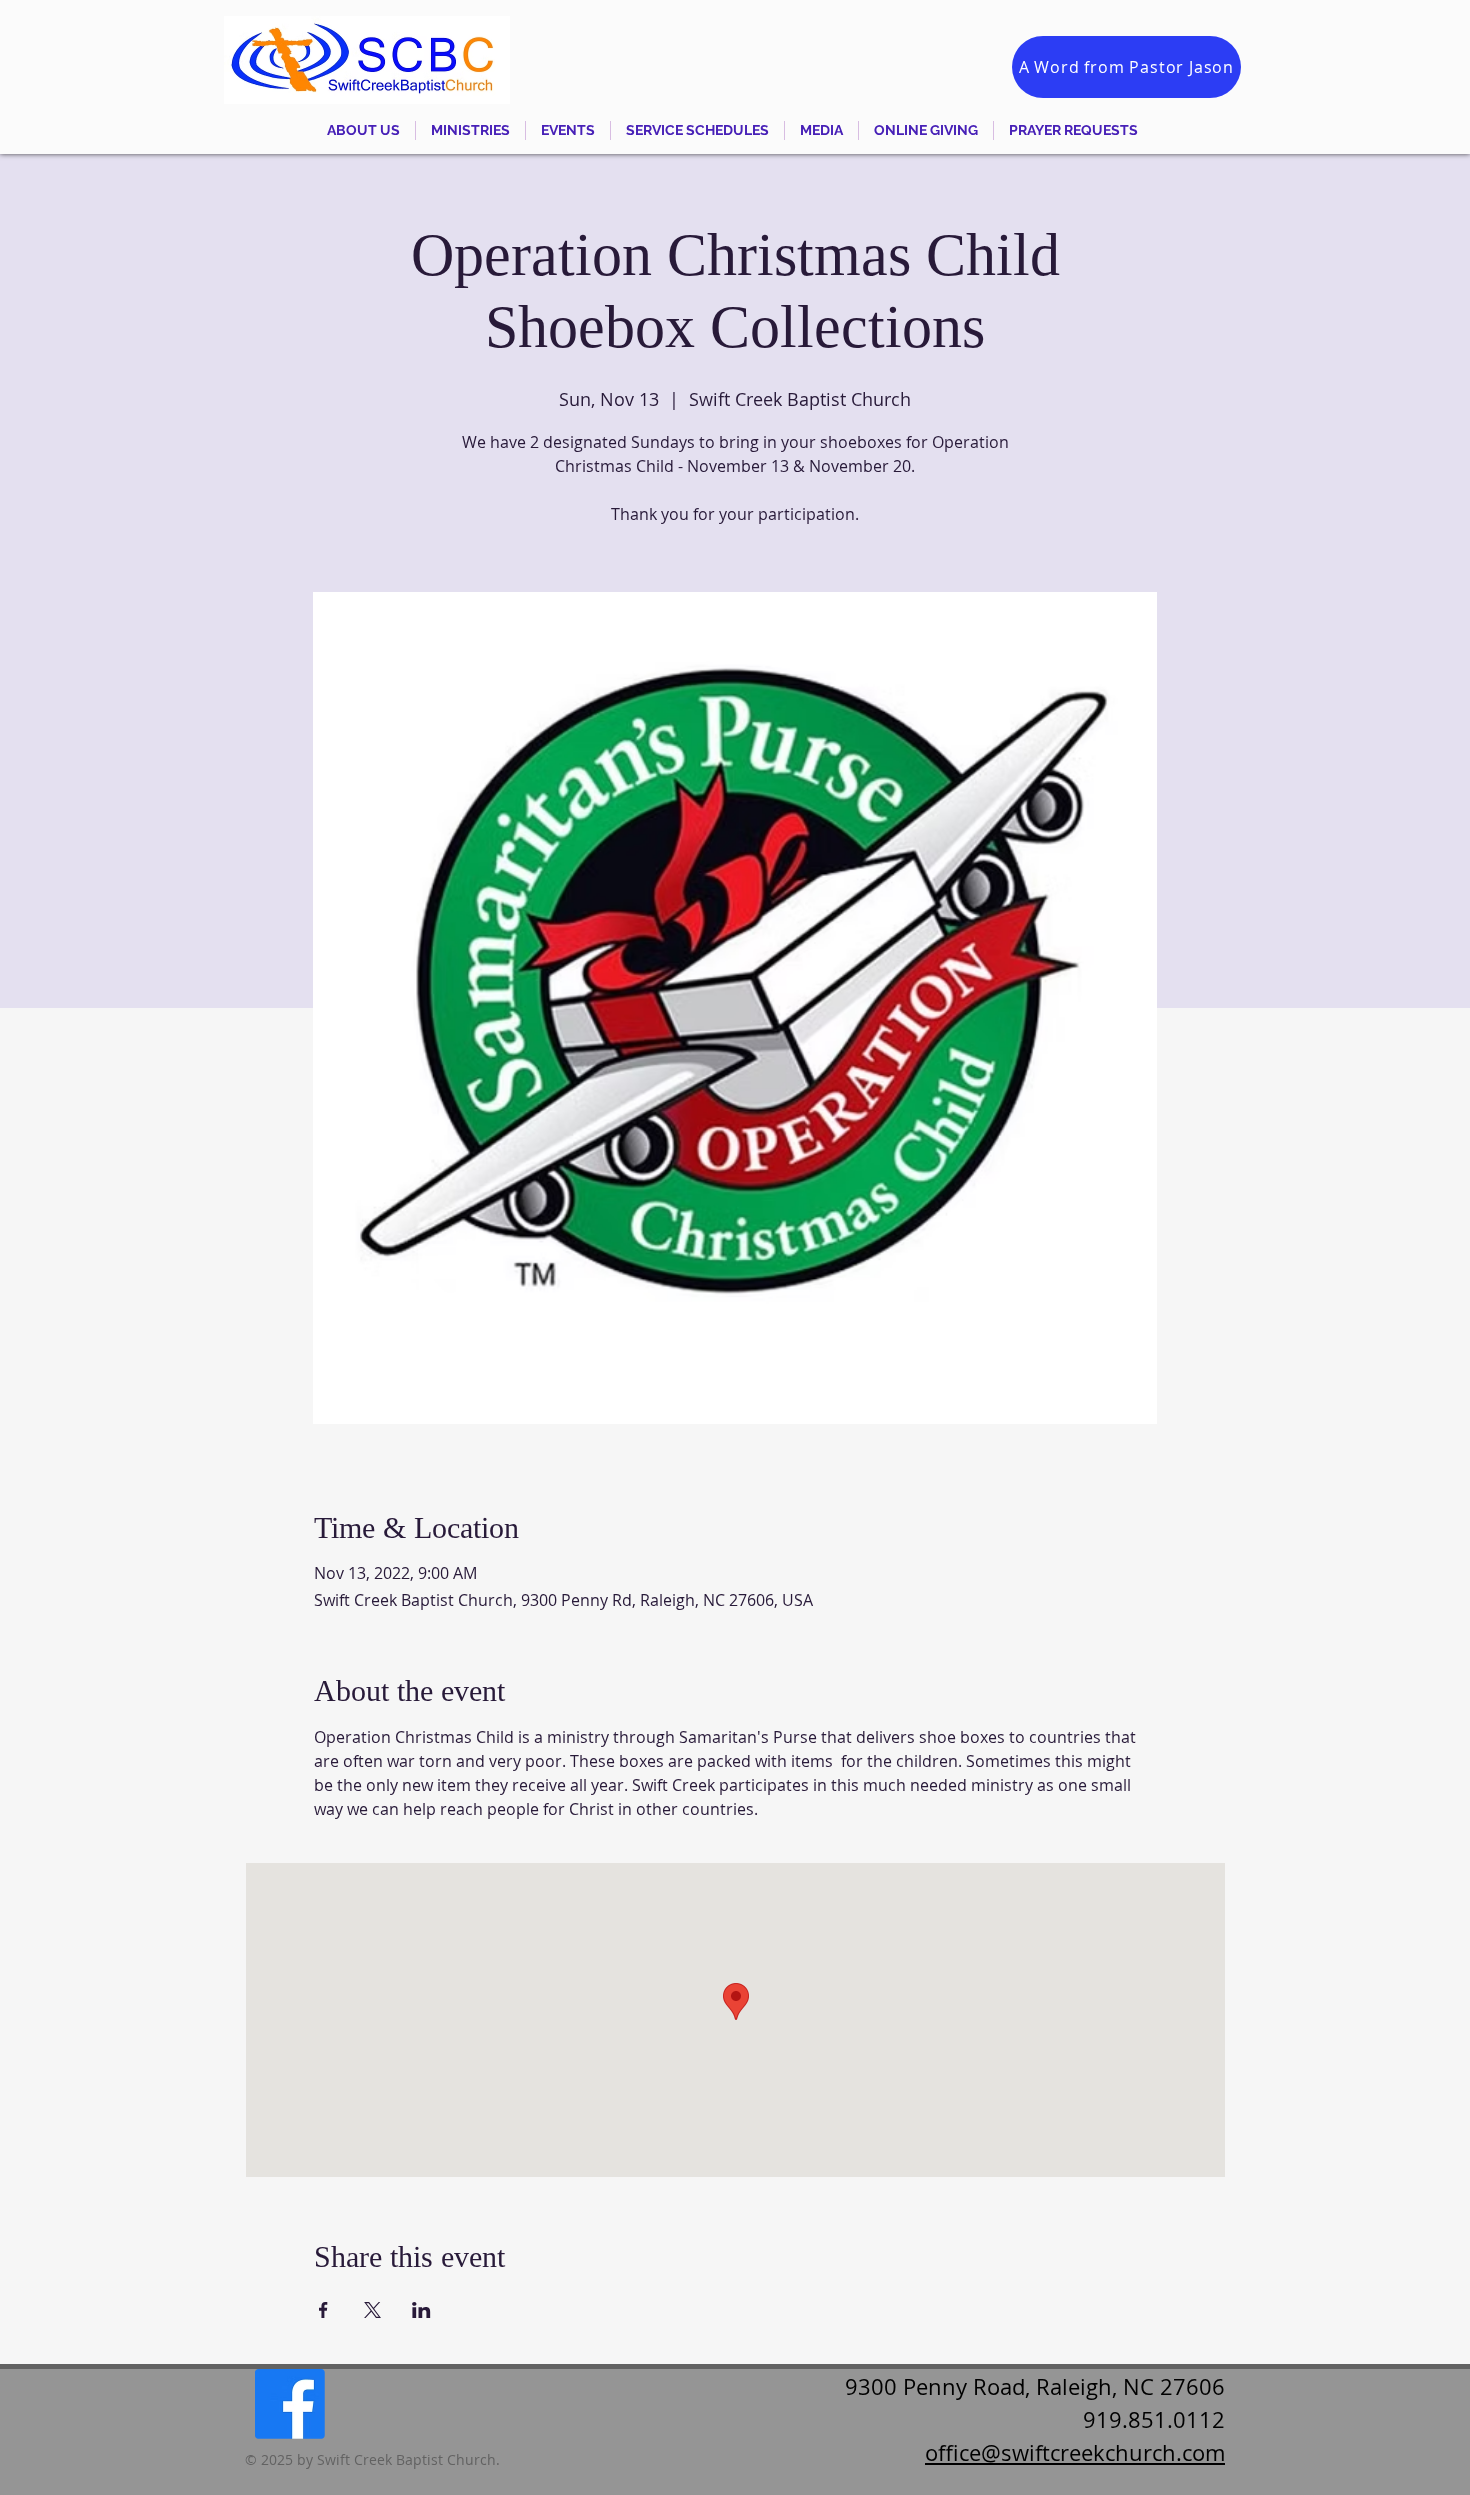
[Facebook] (290, 2404)
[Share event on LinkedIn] (421, 2310)
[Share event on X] (372, 2310)
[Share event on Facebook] (323, 2310)
